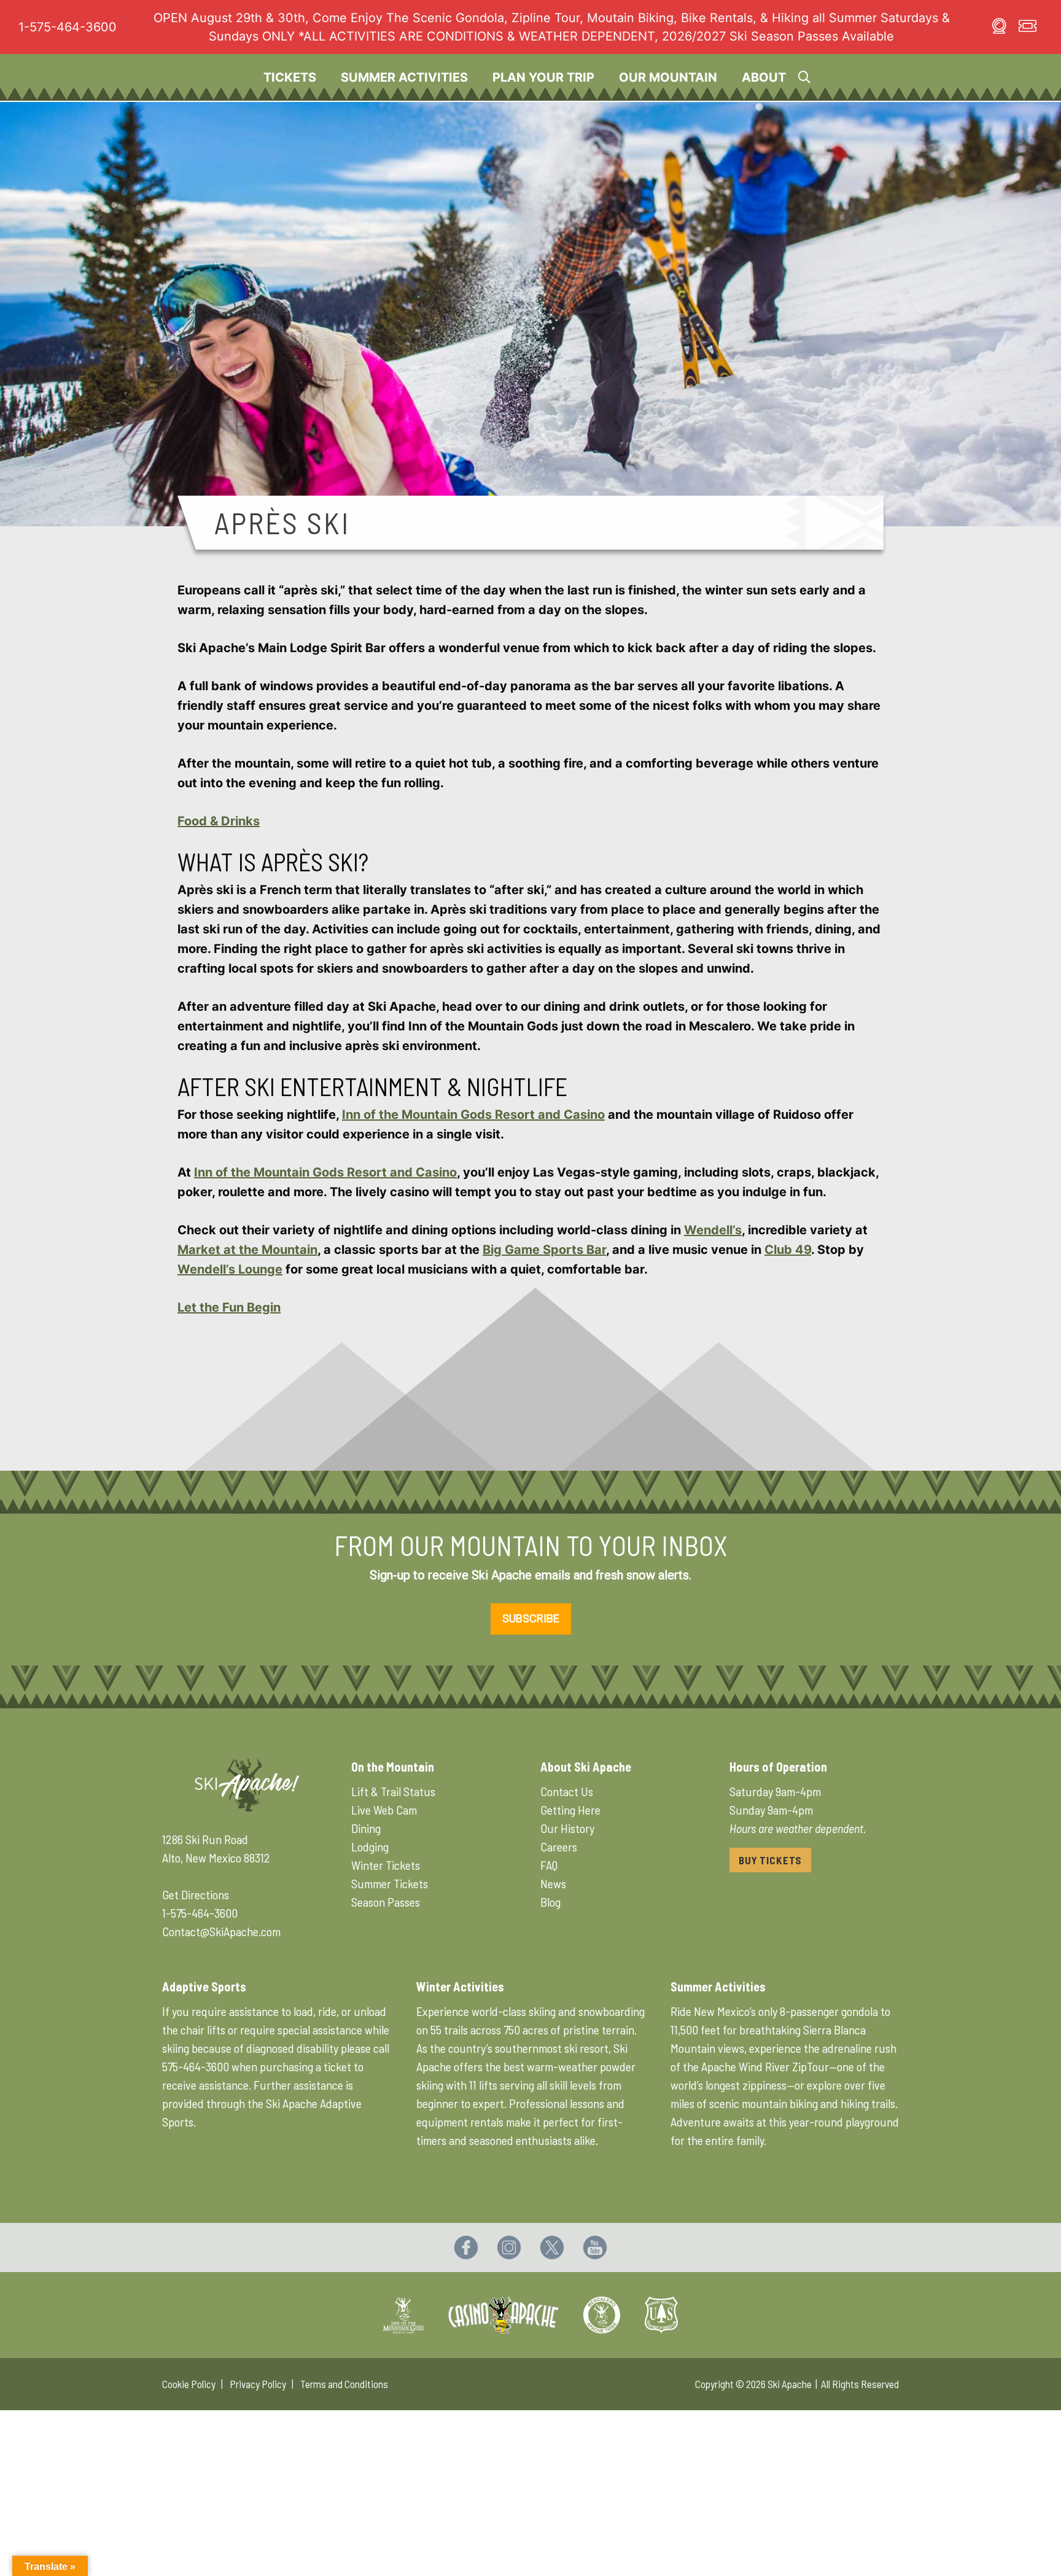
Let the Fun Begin (229, 1307)
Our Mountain (668, 77)
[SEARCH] (804, 77)
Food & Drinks (219, 821)
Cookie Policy (189, 2384)
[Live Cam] (999, 28)
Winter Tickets (386, 1865)
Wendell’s (713, 1230)
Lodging (370, 1846)
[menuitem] (290, 77)
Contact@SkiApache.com (221, 1931)
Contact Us (567, 1791)
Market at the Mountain (247, 1250)
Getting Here (570, 1810)
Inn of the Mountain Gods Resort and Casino (473, 1115)
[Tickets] (1028, 28)
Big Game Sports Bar (544, 1250)
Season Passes (386, 1902)
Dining (366, 1828)
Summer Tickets (390, 1883)
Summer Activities (404, 77)
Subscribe (531, 1618)
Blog (550, 1902)
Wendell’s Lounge (230, 1269)
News (553, 1883)
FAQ (549, 1865)
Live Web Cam (384, 1810)
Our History (567, 1828)
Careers (559, 1846)
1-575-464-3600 (68, 27)
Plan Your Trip (543, 77)
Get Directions (196, 1894)
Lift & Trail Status (393, 1791)
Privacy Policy (258, 2384)
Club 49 (788, 1250)
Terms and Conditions (344, 2384)
